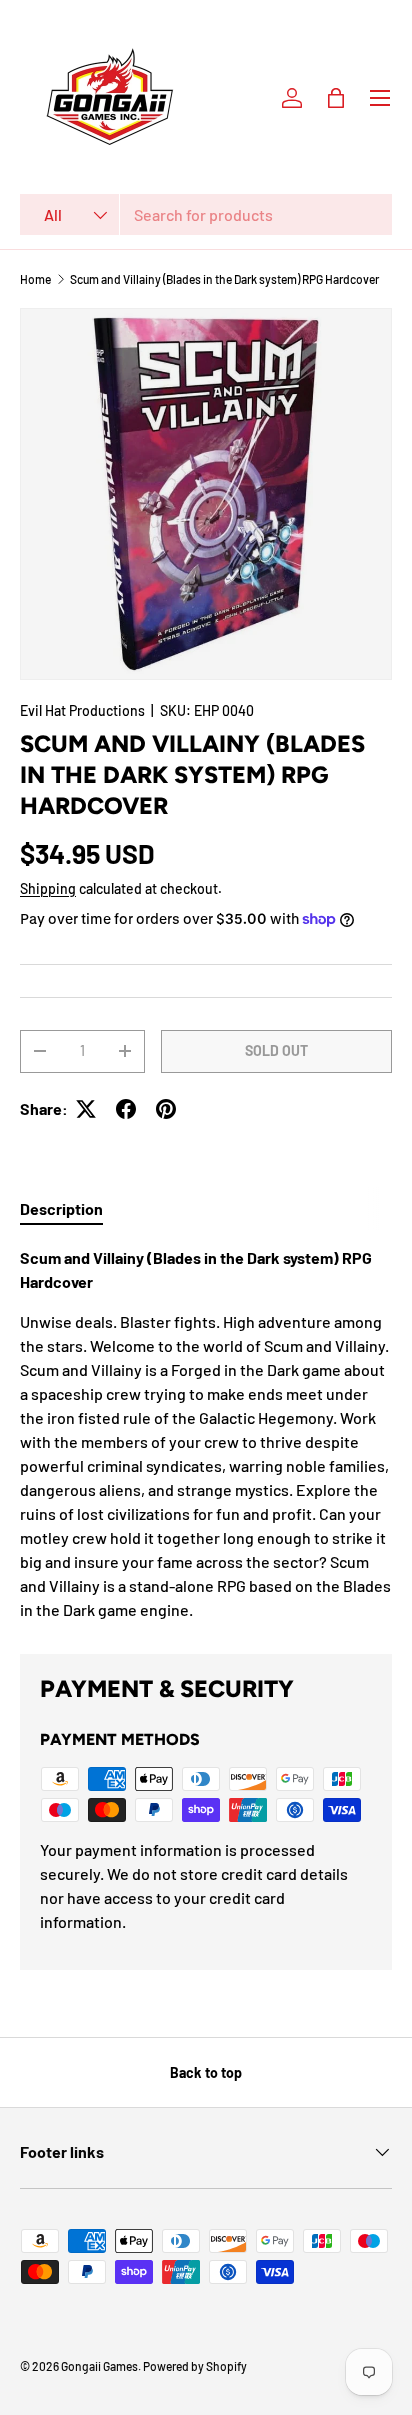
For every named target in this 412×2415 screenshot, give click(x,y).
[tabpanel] (206, 1434)
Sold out (276, 1050)
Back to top (206, 2072)
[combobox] (206, 214)
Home (35, 279)
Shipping (48, 888)
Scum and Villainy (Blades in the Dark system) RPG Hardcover (224, 279)
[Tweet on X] (86, 1109)
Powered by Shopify (195, 2366)
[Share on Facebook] (126, 1109)
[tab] (61, 1208)
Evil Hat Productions (82, 710)
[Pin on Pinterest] (166, 1109)
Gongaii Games (99, 2366)
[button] (336, 98)
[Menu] (380, 98)
